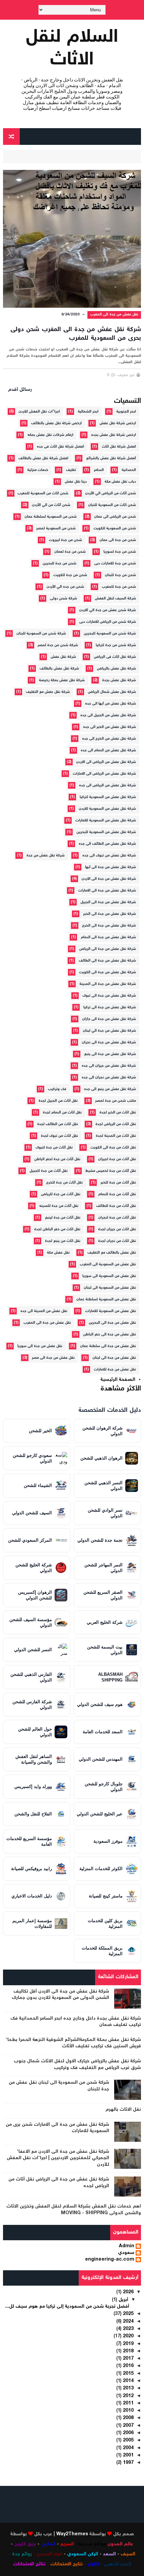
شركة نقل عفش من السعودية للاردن (107, 809)
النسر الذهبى (118, 2564)
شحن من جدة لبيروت (65, 540)
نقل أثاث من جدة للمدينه (59, 1206)
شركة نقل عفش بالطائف (59, 669)
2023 (128, 2329)
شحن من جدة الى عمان (118, 540)
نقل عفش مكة (58, 1253)
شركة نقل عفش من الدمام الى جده (108, 750)
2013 (128, 2388)
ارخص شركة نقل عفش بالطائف (56, 423)
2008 (128, 2418)
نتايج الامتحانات (66, 2564)
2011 (128, 2403)
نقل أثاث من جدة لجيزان (117, 1159)
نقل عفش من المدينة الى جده (44, 1311)
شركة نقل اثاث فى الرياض (115, 657)
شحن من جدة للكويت (70, 575)
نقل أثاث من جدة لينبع (63, 1218)
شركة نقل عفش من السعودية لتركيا (108, 797)
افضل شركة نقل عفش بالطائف (43, 458)
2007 (128, 2426)
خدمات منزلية (38, 470)
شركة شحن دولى (63, 599)
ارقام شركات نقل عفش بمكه (50, 435)
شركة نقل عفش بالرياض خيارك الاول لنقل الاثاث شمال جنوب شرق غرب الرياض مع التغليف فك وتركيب (77, 2065)
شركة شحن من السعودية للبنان (41, 634)
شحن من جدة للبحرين (59, 564)
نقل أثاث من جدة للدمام (117, 1194)
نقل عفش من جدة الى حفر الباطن (110, 1335)
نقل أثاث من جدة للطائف (116, 1206)
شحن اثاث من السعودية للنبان (112, 505)
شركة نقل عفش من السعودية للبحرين (106, 832)
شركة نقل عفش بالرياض (116, 669)
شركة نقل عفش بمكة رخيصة (62, 680)
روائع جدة (22, 2554)
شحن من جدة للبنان (120, 575)
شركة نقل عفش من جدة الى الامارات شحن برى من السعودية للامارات (57, 2128)
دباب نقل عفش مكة (120, 482)
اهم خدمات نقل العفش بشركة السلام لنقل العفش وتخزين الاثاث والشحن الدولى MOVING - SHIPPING (74, 2210)
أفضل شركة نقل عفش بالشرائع (111, 458)
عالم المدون (120, 2544)
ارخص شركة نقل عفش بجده (114, 435)
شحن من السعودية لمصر (56, 529)
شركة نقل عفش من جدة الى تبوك (109, 996)
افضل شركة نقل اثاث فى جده (60, 447)
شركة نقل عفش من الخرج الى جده (109, 739)
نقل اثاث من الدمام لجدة (62, 1113)
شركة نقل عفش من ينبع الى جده (110, 1089)
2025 (128, 2314)
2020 (128, 2336)
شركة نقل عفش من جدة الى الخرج (109, 926)
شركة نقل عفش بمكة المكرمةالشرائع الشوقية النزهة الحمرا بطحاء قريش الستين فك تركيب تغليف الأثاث (73, 2043)
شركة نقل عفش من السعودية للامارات (106, 821)
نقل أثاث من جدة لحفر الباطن (57, 1159)
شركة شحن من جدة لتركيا (116, 645)
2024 (128, 2322)
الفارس (48, 2544)
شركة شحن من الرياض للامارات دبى (107, 622)
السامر (99, 470)
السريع (67, 2544)
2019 (128, 2344)
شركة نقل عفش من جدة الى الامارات (107, 891)
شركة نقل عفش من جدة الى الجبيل (108, 902)
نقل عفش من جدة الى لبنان (114, 1358)
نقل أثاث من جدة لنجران (117, 1218)
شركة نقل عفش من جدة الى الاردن (109, 879)
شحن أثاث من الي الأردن (51, 505)
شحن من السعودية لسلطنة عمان (51, 517)
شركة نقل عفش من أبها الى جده (111, 704)
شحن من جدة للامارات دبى (115, 564)
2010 (128, 2411)
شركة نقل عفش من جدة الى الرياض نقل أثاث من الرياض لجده (59, 2183)
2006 (128, 2433)
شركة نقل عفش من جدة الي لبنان (109, 1031)
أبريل (123, 2300)
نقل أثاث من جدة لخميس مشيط (111, 1171)
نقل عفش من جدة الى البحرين (112, 1323)
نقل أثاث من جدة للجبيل (49, 1171)
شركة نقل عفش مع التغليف (48, 692)
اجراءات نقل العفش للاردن (39, 412)
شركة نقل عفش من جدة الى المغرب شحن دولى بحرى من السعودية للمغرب (76, 334)
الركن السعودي (83, 2554)
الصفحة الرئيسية (118, 1380)
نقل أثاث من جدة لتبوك (54, 1148)
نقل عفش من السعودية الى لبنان (110, 1288)
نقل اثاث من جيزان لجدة (117, 1229)
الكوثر (93, 2564)
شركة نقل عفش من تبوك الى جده (109, 856)
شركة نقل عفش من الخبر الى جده (110, 727)
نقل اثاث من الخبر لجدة (118, 1113)
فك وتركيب (57, 1089)
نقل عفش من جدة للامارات (115, 1370)
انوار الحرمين (49, 2554)
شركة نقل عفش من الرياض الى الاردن (106, 762)
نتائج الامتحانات (29, 2564)
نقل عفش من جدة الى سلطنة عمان (108, 1346)
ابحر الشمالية (88, 412)
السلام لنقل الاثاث (72, 49)
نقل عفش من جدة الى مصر (53, 1358)
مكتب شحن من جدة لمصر (116, 1101)
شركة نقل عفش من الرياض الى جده (107, 786)
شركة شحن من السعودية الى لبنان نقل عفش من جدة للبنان (59, 2086)
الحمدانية (129, 470)
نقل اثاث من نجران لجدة (117, 1241)
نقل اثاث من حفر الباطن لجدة (57, 1229)
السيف (128, 2554)
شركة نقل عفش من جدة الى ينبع (110, 1054)
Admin (127, 2247)
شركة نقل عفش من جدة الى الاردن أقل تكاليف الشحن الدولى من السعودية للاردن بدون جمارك (60, 1995)
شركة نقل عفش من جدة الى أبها (111, 867)
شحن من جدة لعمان (70, 552)
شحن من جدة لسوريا (120, 552)
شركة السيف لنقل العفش (115, 599)
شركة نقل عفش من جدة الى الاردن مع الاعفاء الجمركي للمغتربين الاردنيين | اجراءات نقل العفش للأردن (58, 2158)
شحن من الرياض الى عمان (115, 517)
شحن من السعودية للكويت (115, 529)
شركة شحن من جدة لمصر (58, 645)
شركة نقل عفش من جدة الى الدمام (108, 937)
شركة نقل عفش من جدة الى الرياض (107, 949)
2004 (128, 2448)
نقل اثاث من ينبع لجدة (63, 1241)
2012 (128, 2396)
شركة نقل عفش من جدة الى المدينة (108, 984)
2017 (128, 2359)
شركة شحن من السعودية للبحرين (110, 634)
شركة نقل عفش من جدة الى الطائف (107, 961)
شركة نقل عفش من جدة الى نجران (109, 1043)
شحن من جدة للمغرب (119, 587)
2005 (128, 2440)
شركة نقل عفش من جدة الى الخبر (110, 914)
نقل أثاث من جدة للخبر (118, 1183)
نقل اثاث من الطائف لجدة (58, 1124)
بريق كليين (25, 2544)
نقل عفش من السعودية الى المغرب (108, 1264)
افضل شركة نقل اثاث (119, 447)
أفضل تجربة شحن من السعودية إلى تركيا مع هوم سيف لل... (67, 2307)
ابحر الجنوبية (126, 412)
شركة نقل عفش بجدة (119, 680)
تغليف (71, 470)
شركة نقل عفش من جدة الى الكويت (107, 972)
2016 (128, 2366)
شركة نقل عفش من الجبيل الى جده (108, 715)
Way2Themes (72, 2534)
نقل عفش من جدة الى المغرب (114, 315)
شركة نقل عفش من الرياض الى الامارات (104, 774)
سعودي (126, 2253)
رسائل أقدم (20, 390)
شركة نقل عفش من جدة (46, 856)
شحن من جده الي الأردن (65, 587)
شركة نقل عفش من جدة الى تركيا (110, 1007)
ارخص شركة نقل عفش (118, 423)
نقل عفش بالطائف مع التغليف (112, 1253)
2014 (128, 2381)
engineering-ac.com (110, 2260)
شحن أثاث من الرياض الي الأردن (111, 493)
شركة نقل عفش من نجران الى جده (109, 1078)
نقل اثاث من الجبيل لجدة (58, 1101)
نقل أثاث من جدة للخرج (64, 1183)
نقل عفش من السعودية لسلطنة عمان (106, 1300)
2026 (128, 2292)
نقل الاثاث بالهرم (123, 2110)
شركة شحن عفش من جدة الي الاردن (107, 610)
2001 (128, 2456)
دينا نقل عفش (76, 482)
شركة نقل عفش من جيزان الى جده (109, 1066)
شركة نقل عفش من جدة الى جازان (109, 1019)
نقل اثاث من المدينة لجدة (116, 1136)
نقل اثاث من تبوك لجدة (59, 1136)
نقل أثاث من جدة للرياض (61, 1194)
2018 (128, 2351)
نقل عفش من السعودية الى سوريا (109, 1276)
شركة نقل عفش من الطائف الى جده (107, 844)
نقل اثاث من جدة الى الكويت (113, 1148)
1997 (128, 2463)
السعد (109, 2554)
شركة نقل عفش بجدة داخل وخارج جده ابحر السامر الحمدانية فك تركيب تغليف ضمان (76, 2022)
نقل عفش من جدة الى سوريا (40, 1346)
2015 (128, 2374)
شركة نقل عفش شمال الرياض (112, 692)
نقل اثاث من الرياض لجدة (116, 1124)
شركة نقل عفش (63, 657)
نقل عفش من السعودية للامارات (111, 1311)
